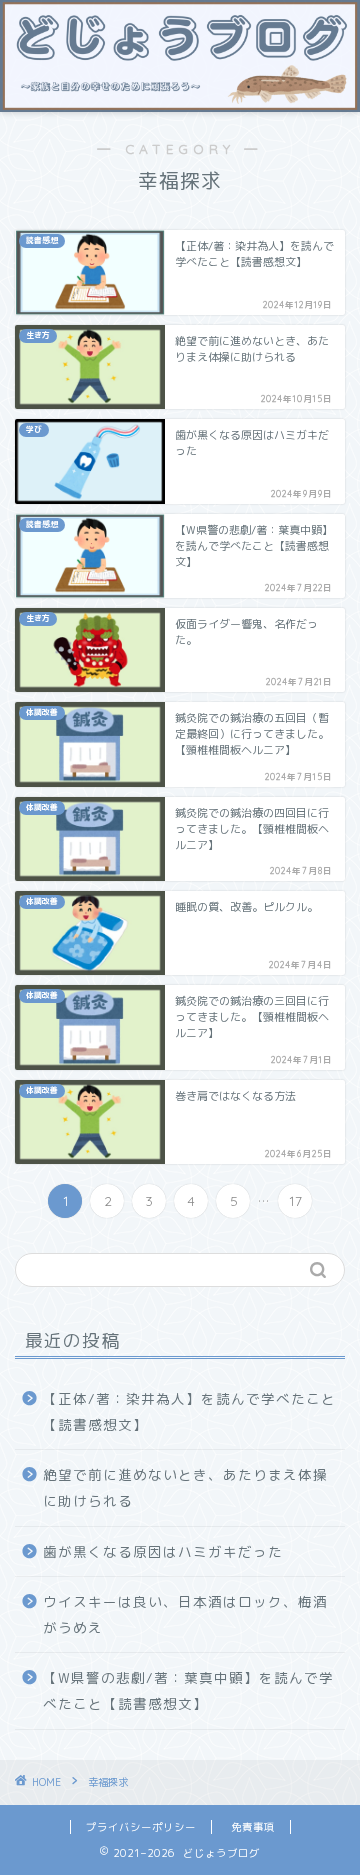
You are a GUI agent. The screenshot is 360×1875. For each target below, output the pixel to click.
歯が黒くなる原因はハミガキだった (163, 1551)
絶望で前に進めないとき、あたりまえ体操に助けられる (185, 1487)
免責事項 (253, 1827)
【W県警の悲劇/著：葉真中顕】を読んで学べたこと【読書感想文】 (188, 1690)
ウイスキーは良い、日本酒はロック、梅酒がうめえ (185, 1614)
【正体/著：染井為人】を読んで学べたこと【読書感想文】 (189, 1411)
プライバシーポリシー (141, 1827)
